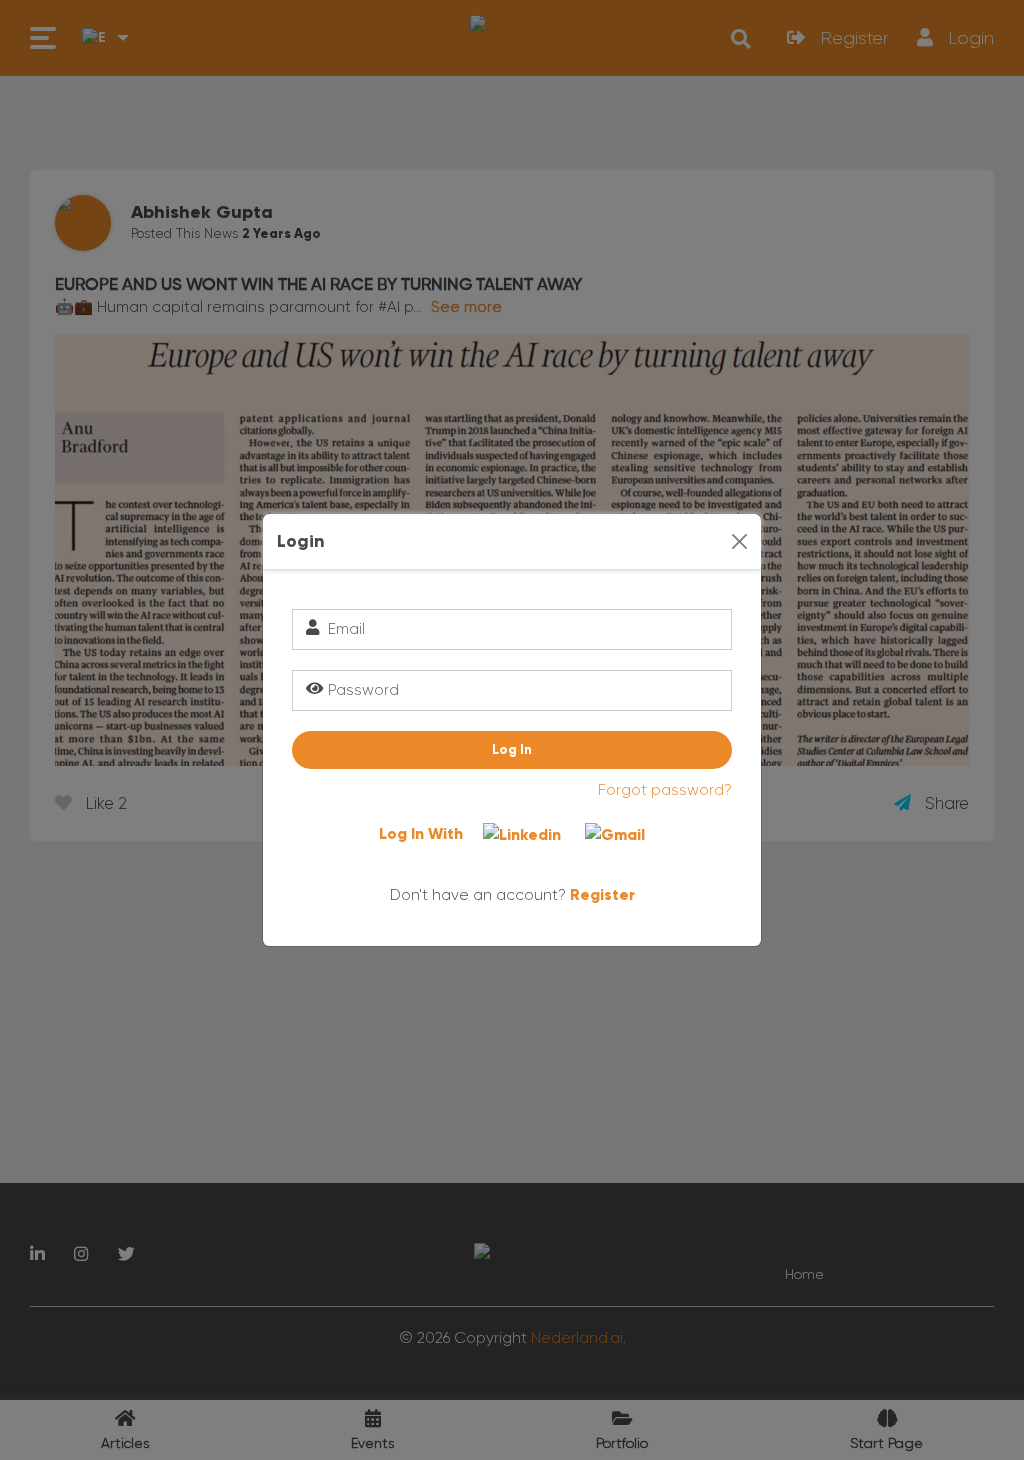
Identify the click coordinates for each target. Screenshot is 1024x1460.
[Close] (739, 541)
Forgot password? (665, 790)
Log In (512, 749)
